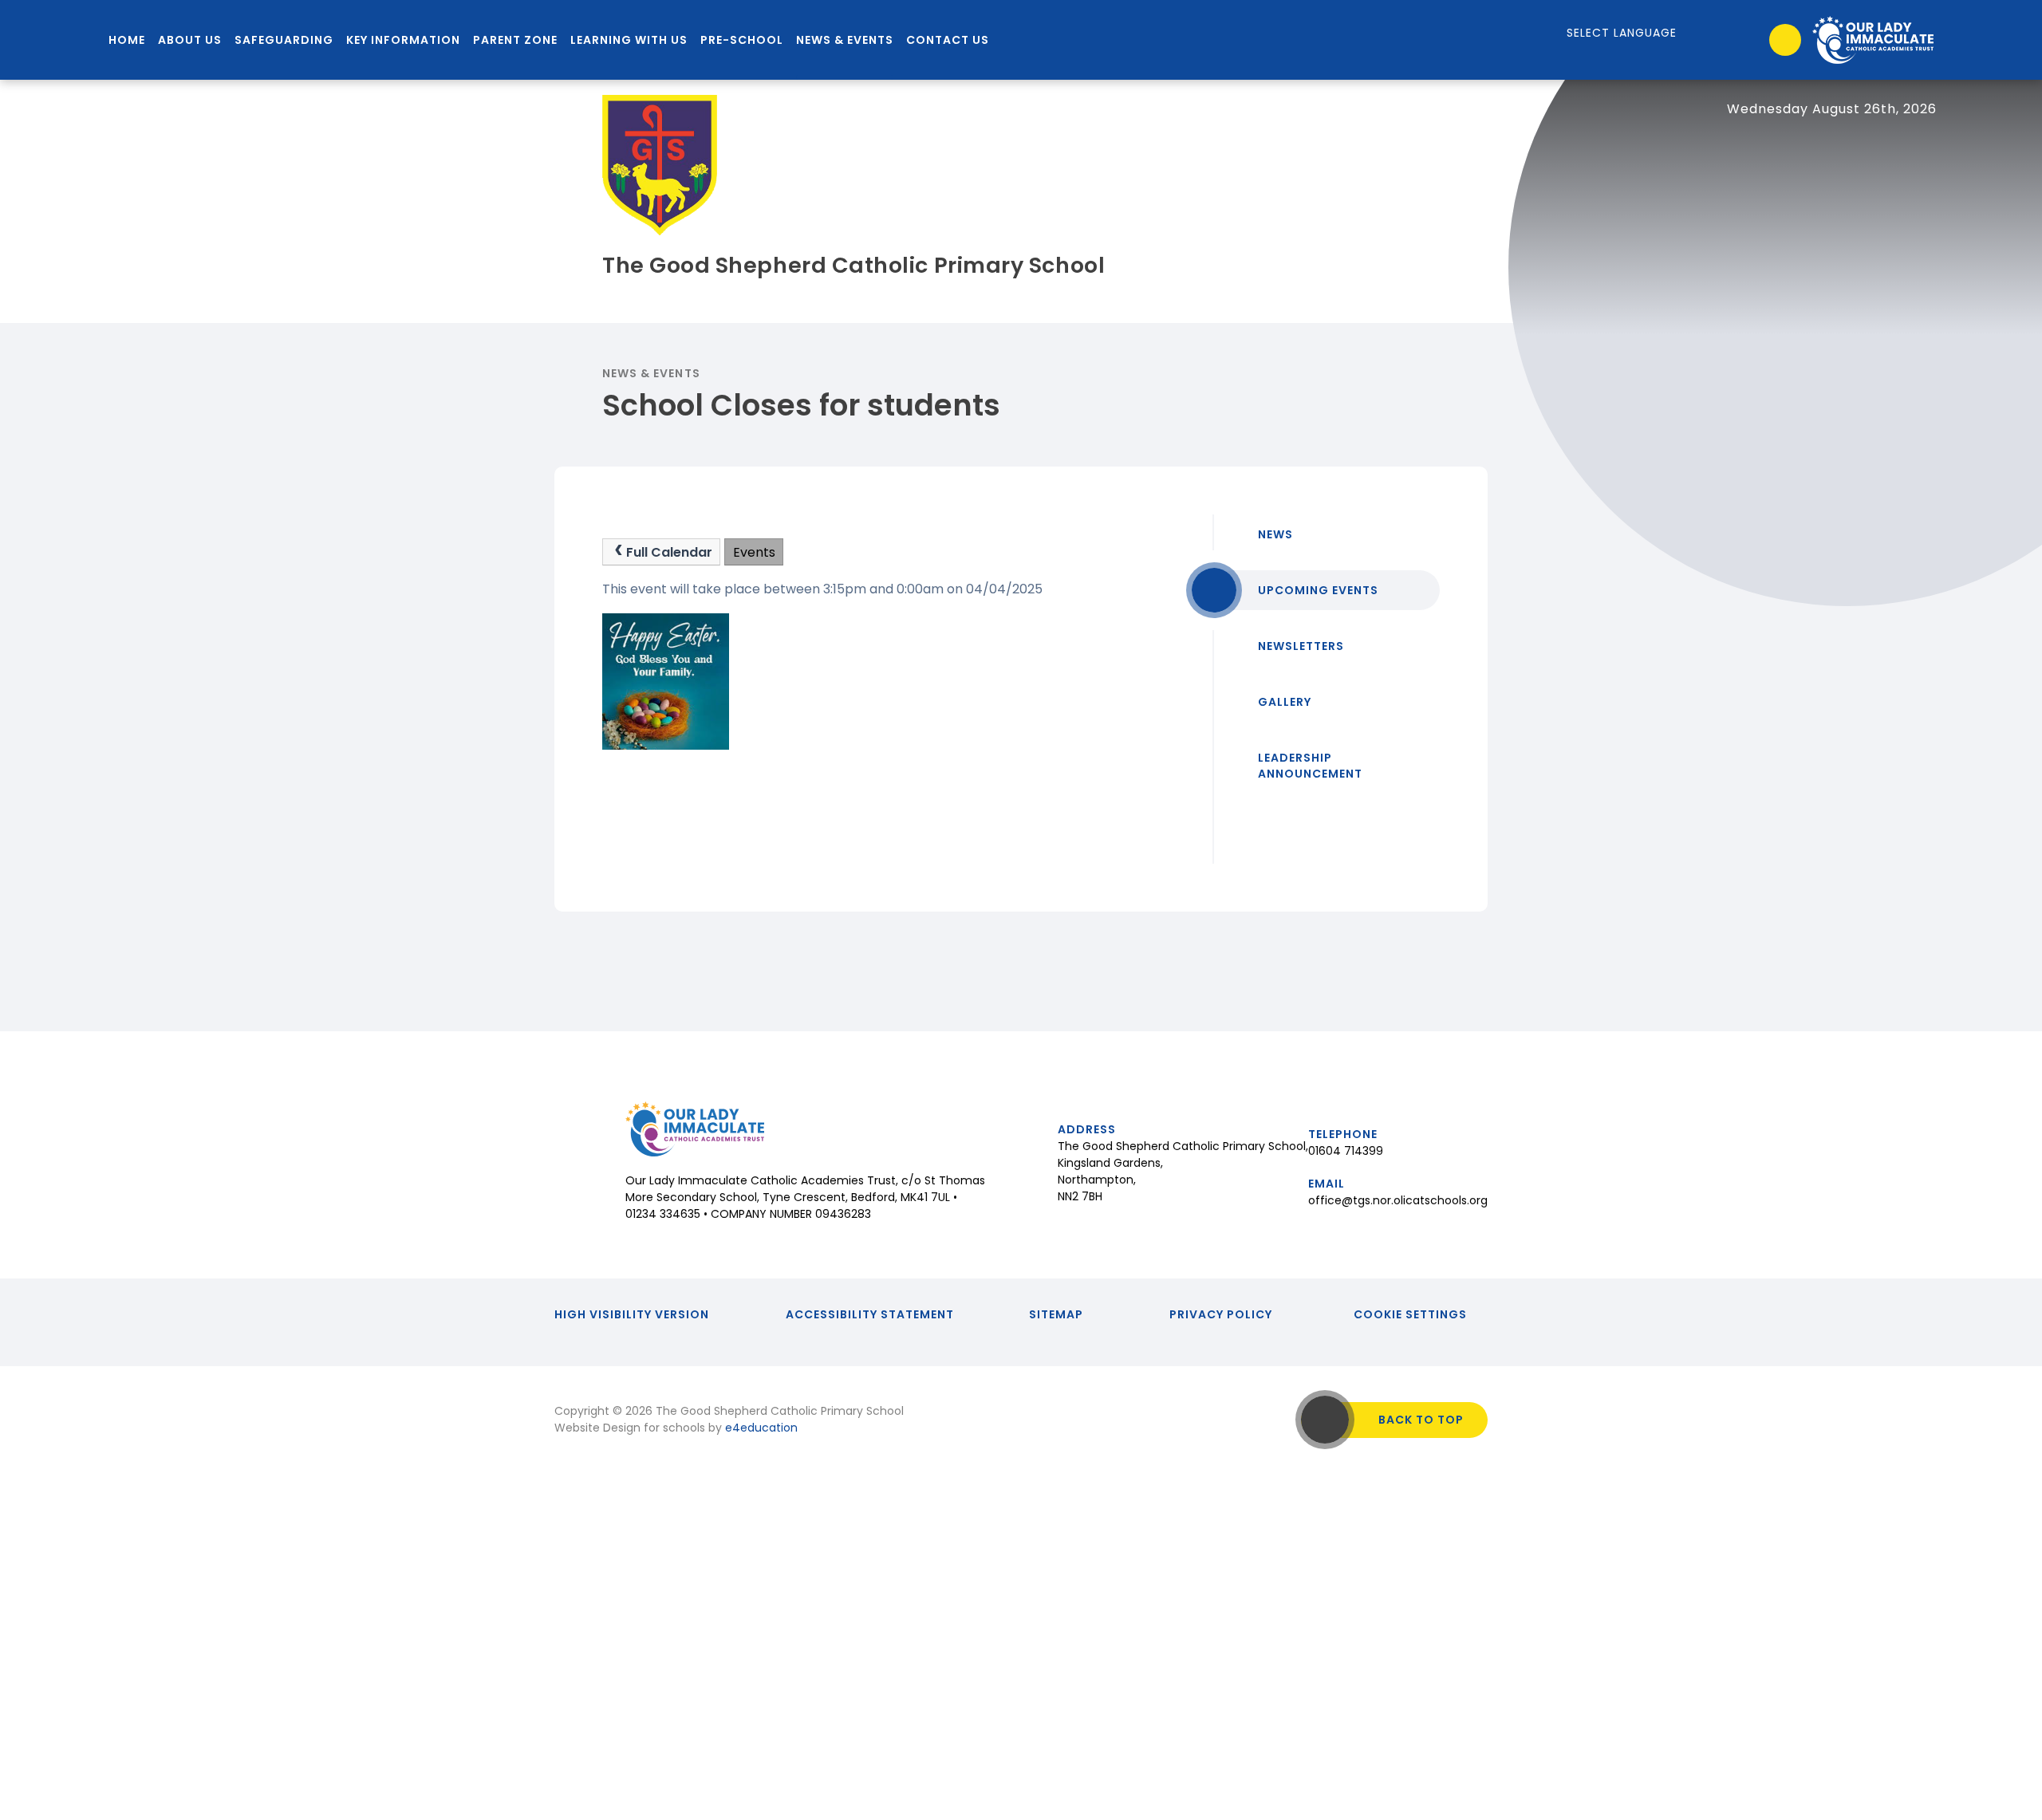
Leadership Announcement (1310, 766)
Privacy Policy (1221, 1314)
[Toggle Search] (1785, 40)
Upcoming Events (1318, 590)
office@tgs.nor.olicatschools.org (1398, 1200)
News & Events (651, 373)
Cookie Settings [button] (1410, 1314)
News (1275, 534)
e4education (761, 1428)
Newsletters (1301, 646)
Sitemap (1056, 1314)
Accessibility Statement (870, 1314)
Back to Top (1421, 1420)
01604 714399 (1346, 1151)
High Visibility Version (632, 1314)
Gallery (1285, 702)
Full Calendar (669, 552)
